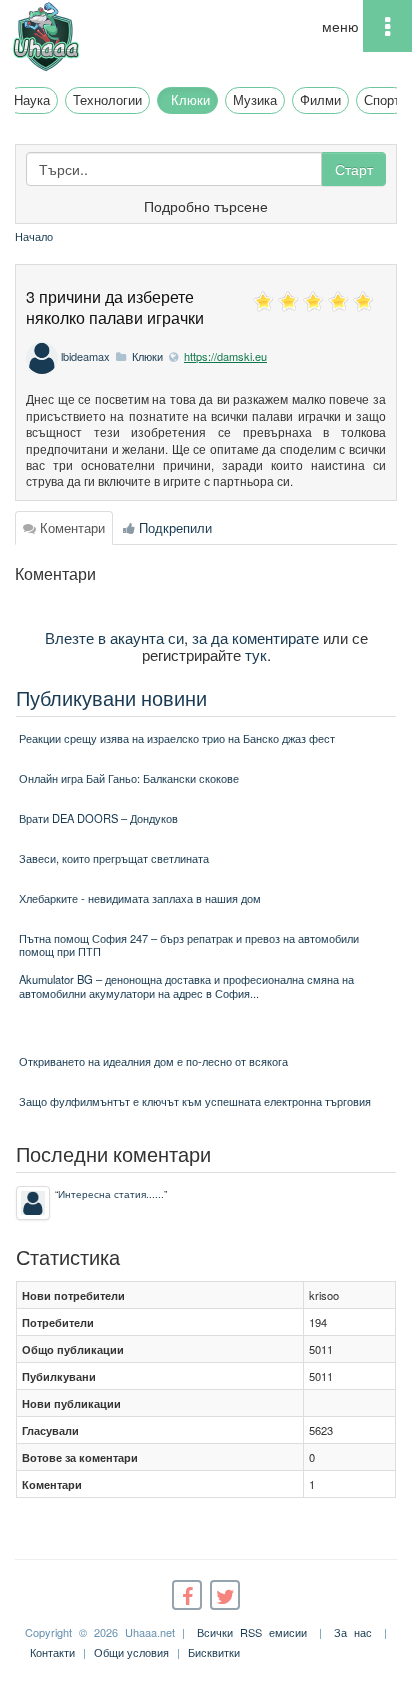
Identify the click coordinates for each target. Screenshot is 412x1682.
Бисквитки (214, 1652)
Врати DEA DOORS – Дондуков (98, 818)
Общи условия (131, 1652)
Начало (34, 236)
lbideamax (85, 356)
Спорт (382, 99)
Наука (32, 99)
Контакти (52, 1652)
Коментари (70, 527)
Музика (255, 99)
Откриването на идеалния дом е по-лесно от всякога (153, 1061)
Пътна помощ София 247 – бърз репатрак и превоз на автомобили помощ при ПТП (189, 944)
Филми (320, 99)
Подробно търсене (206, 206)
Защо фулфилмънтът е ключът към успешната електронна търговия (195, 1101)
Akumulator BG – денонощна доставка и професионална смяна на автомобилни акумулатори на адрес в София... (186, 985)
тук (256, 654)
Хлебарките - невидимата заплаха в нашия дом (140, 898)
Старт (354, 169)
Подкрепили (173, 527)
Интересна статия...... (111, 1193)
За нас (353, 1632)
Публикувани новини (111, 697)
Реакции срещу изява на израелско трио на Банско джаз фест (177, 738)
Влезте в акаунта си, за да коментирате (182, 637)
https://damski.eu (225, 356)
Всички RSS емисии (252, 1632)
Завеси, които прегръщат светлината (114, 858)
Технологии (107, 99)
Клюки (190, 99)
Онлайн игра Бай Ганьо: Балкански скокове (129, 778)
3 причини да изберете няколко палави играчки (115, 307)
